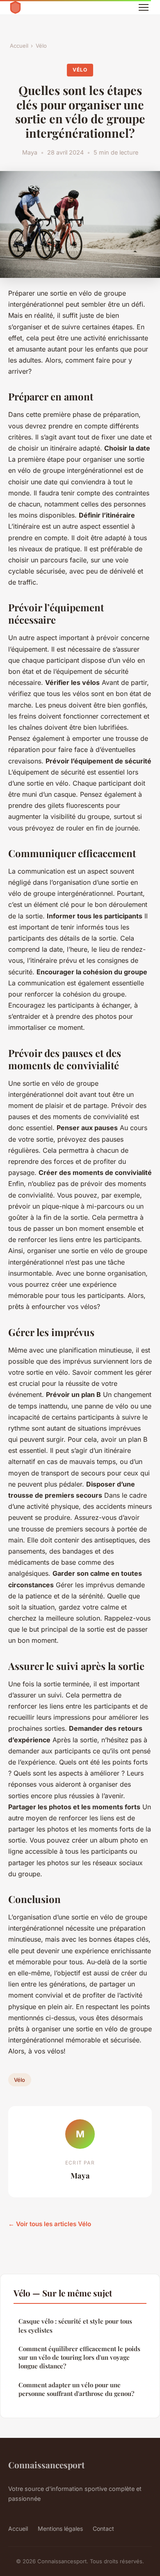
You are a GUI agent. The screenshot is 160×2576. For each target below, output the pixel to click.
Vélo (41, 46)
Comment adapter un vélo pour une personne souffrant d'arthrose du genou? (76, 2389)
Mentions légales (60, 2529)
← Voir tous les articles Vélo (50, 2224)
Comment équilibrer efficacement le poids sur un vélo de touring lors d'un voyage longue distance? (79, 2357)
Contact (103, 2529)
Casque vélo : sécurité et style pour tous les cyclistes (75, 2325)
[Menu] (144, 7)
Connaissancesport (46, 2465)
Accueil (19, 46)
